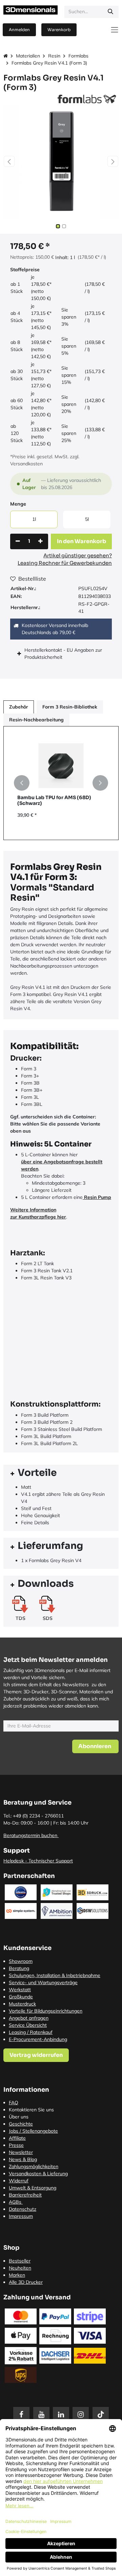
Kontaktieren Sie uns (31, 2110)
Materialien (28, 56)
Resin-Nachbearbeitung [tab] (36, 720)
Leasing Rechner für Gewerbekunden (65, 563)
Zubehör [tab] (19, 707)
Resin (54, 56)
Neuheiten (20, 2268)
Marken (17, 2275)
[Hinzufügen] (40, 541)
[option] (61, 783)
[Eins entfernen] (18, 541)
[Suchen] (110, 12)
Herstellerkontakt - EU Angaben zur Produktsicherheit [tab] (63, 654)
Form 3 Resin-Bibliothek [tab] (70, 707)
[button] (9, 161)
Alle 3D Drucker (26, 2282)
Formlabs (78, 56)
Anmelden (19, 30)
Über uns (19, 2117)
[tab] (61, 1474)
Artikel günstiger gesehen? (78, 555)
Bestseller (20, 2261)
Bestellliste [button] (32, 579)
